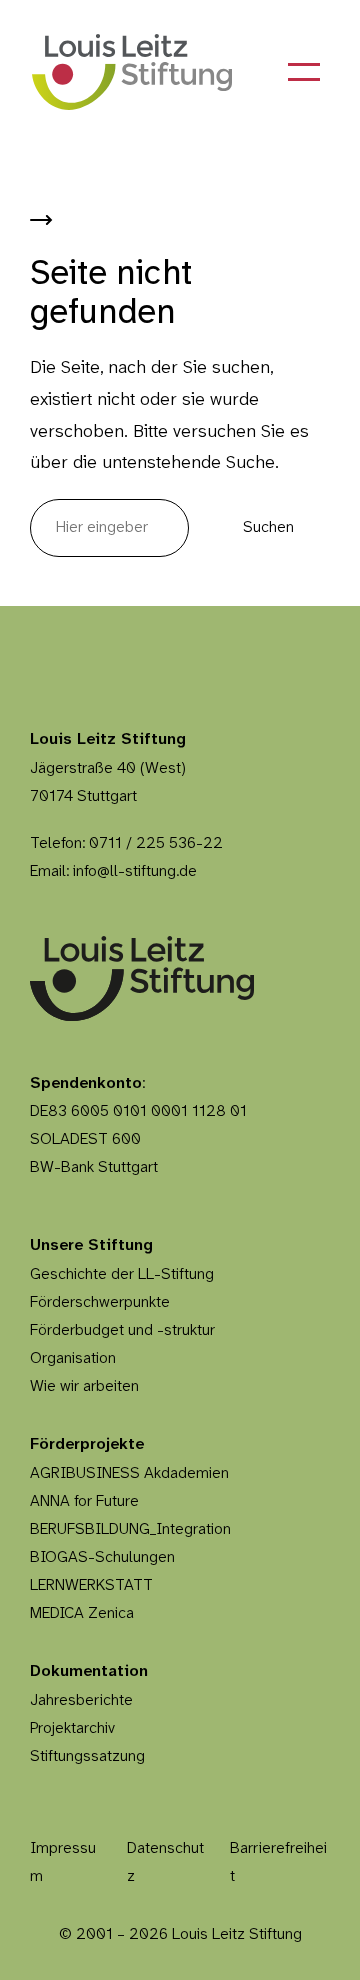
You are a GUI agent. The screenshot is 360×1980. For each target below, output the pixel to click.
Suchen (268, 527)
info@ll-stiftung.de (135, 871)
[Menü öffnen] (304, 72)
